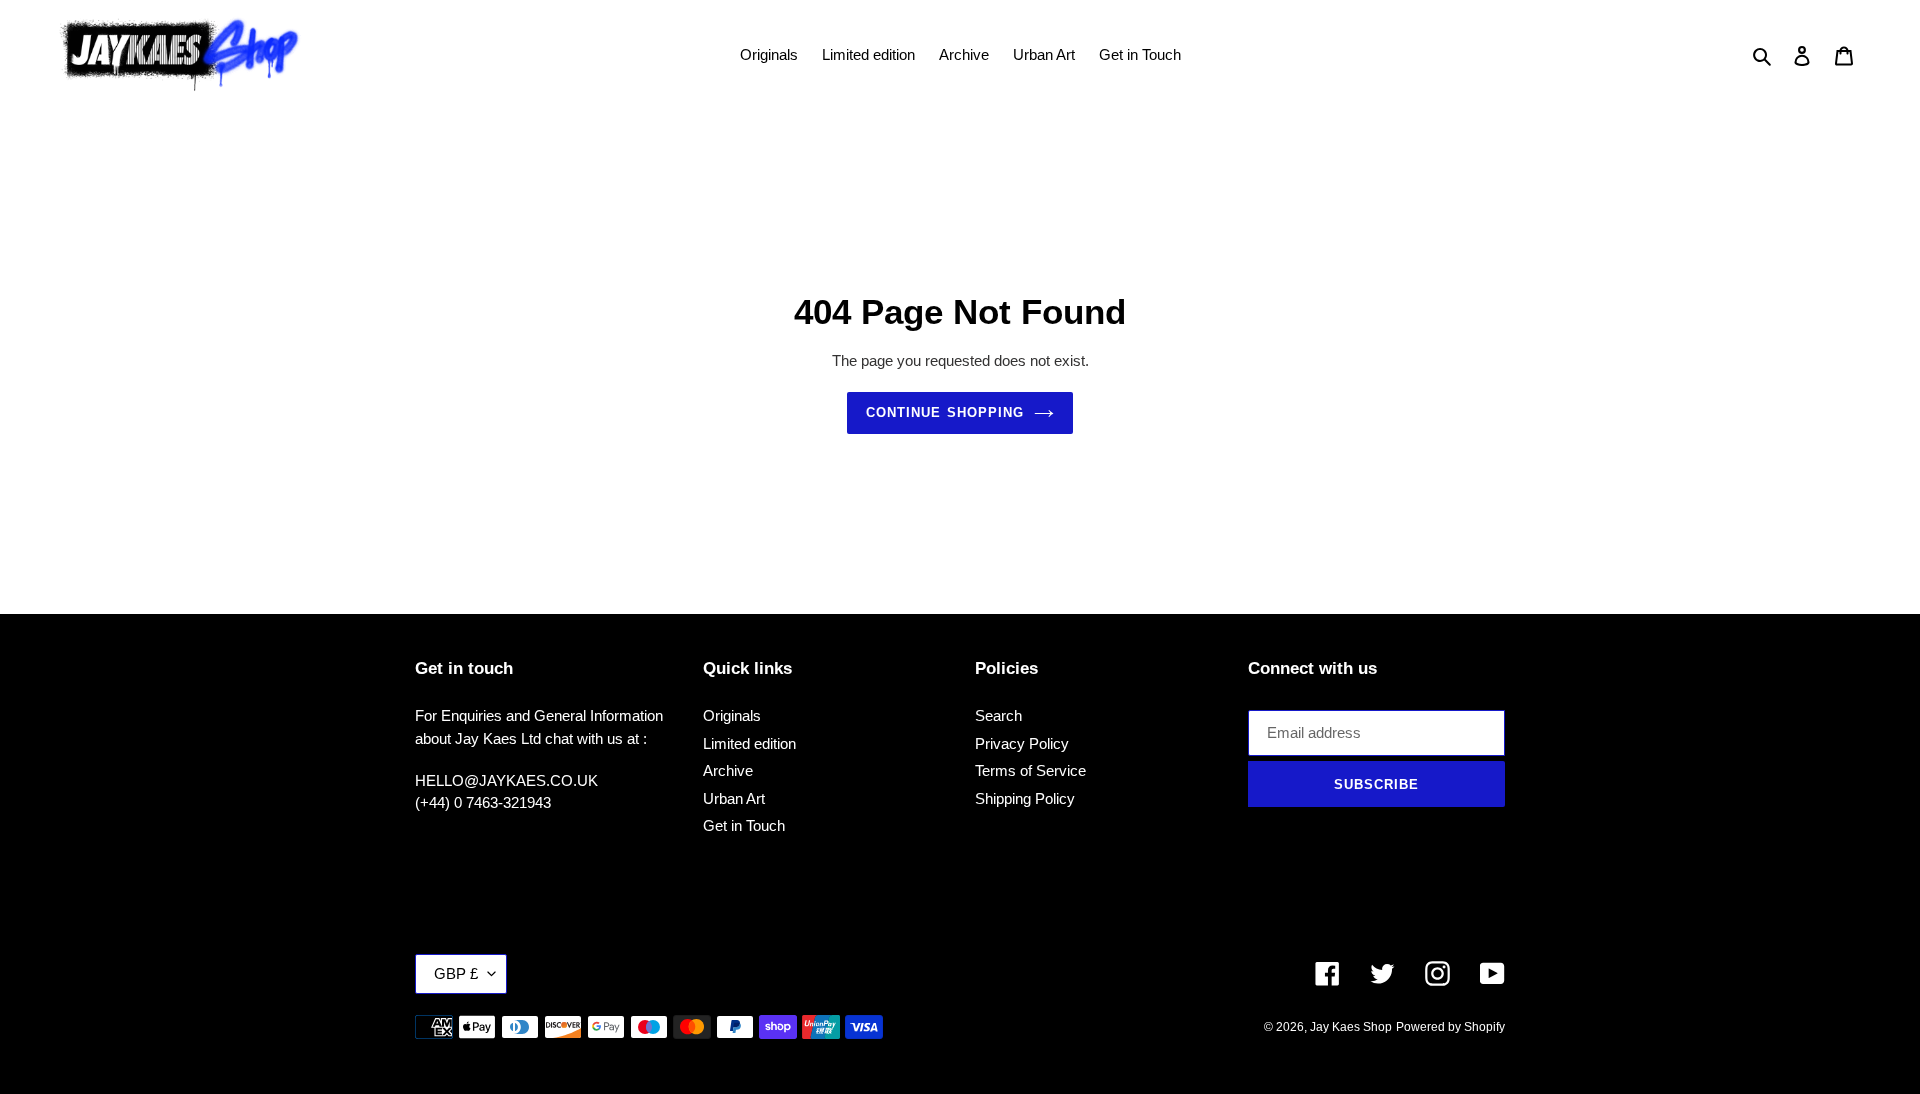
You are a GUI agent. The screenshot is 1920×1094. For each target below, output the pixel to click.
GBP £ (456, 973)
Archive (728, 770)
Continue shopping (945, 412)
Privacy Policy (1022, 743)
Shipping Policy (1025, 798)
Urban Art (734, 798)
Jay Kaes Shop (1351, 1027)
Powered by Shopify (1450, 1027)
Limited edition (749, 743)
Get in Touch (744, 825)
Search (998, 715)
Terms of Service (1030, 770)
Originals (732, 715)
